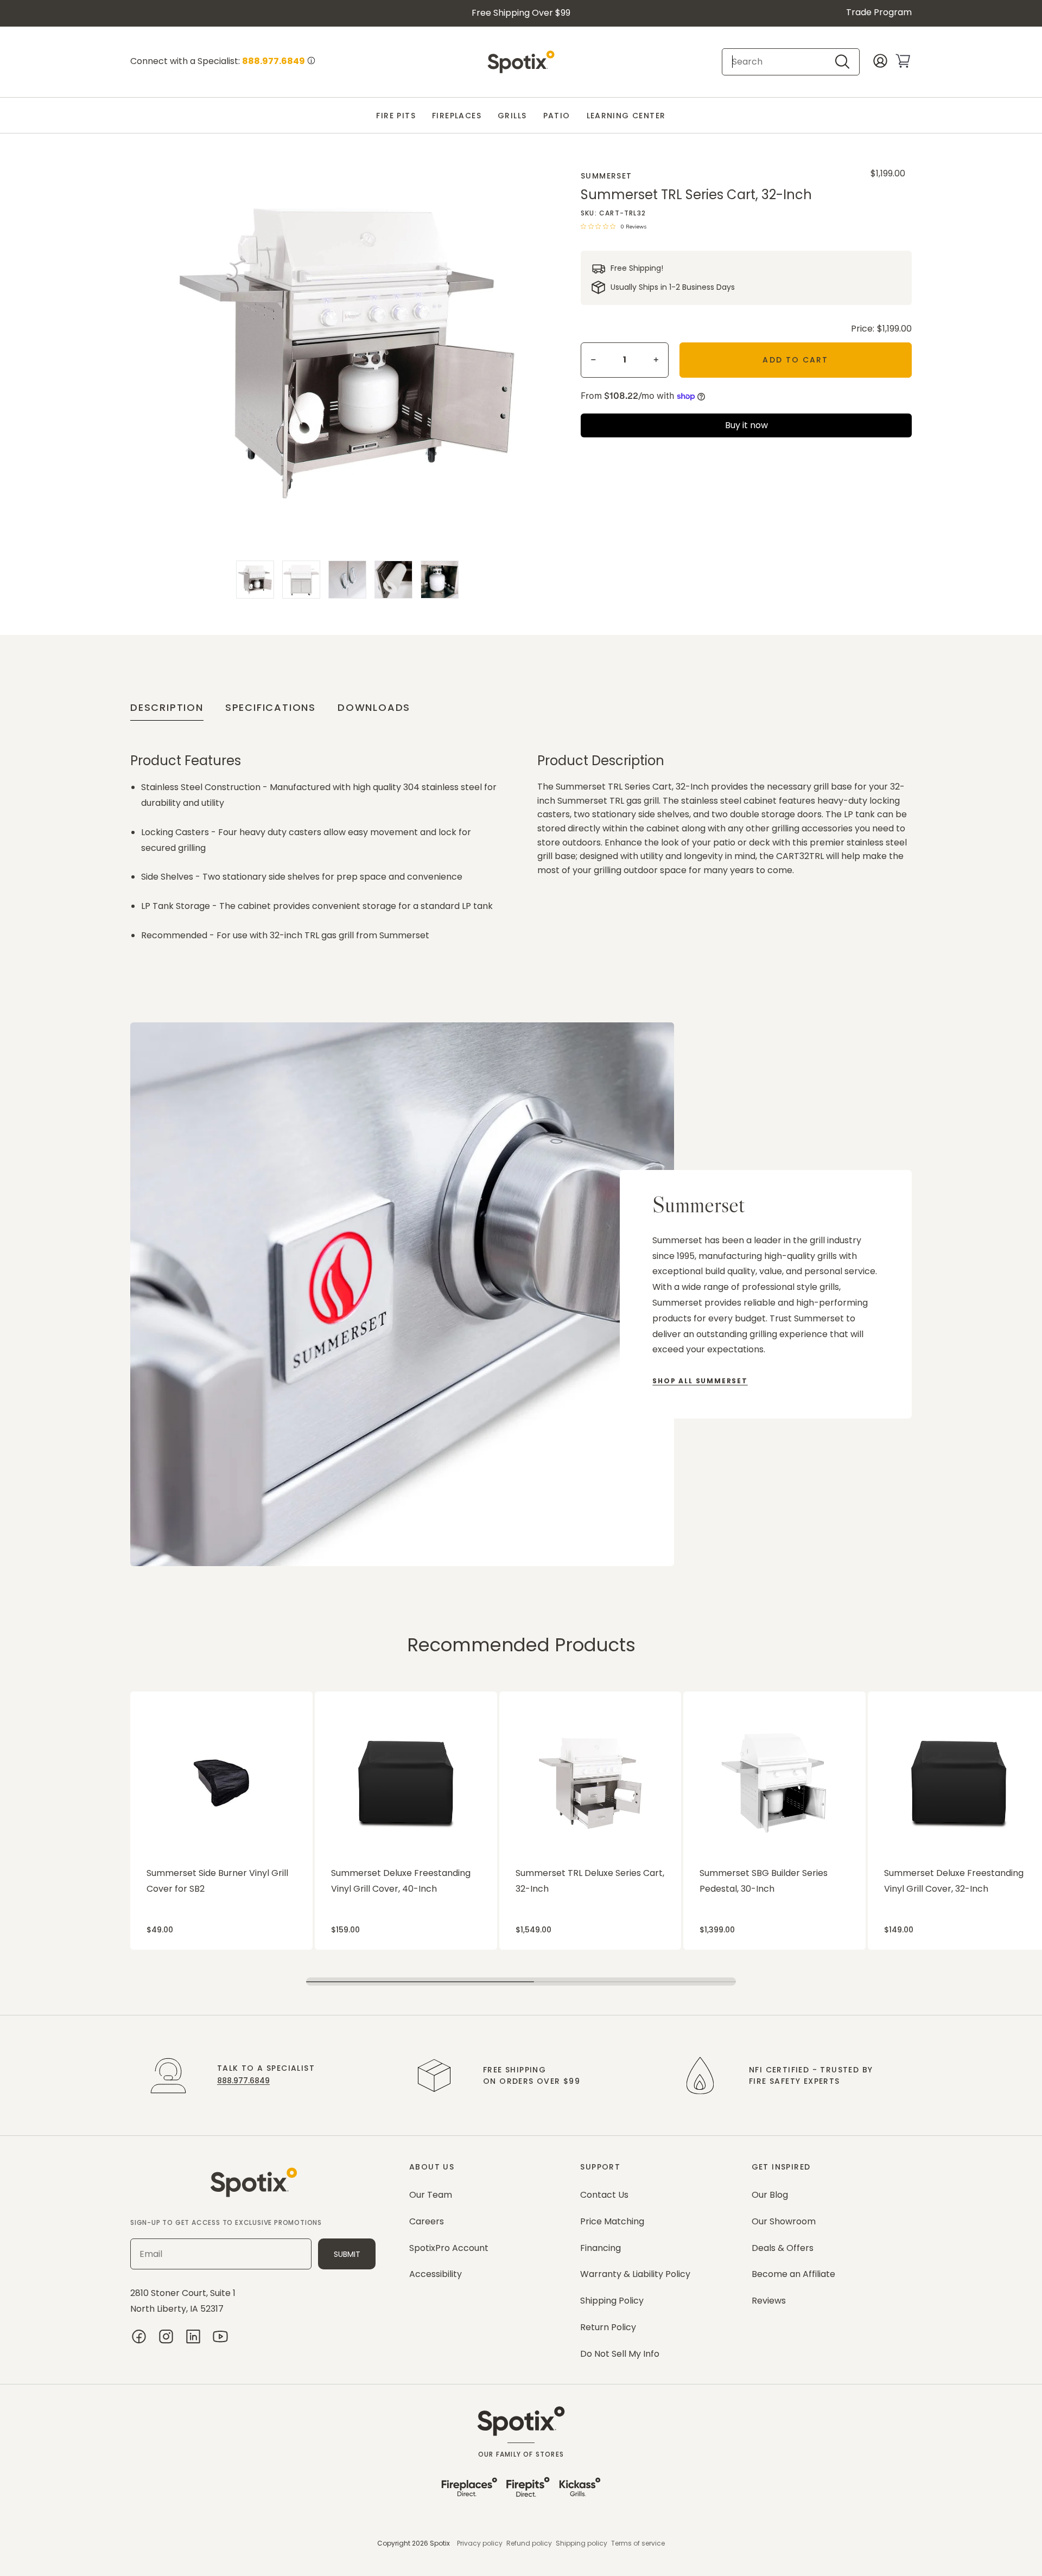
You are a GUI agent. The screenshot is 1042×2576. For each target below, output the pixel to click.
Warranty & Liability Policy (635, 2274)
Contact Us (604, 2195)
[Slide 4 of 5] (393, 580)
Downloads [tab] (374, 707)
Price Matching (612, 2221)
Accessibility (436, 2274)
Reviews (769, 2301)
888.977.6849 (243, 2081)
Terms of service (638, 2543)
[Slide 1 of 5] (255, 580)
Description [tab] (167, 707)
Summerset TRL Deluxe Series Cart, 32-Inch (590, 1881)
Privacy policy (480, 2543)
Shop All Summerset (700, 1381)
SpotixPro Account (449, 2248)
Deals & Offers (783, 2248)
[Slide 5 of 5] (440, 580)
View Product (151, 1697)
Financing (601, 2248)
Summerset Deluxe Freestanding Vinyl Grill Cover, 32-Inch (954, 1881)
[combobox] (781, 62)
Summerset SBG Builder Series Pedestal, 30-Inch (764, 1881)
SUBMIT (347, 2254)
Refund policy (529, 2543)
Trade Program (879, 12)
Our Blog (770, 2195)
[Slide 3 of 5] (347, 580)
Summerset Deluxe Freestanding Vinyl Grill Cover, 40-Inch (401, 1881)
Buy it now (746, 425)
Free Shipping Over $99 (521, 13)
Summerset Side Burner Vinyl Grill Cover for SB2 (217, 1881)
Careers (427, 2221)
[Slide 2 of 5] (301, 580)
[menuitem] (396, 116)
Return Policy (608, 2327)
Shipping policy (582, 2543)
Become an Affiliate (793, 2274)
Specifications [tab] (271, 707)
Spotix (440, 2543)
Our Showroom (784, 2221)
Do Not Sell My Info (620, 2354)
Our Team (431, 2195)
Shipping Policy (612, 2301)
